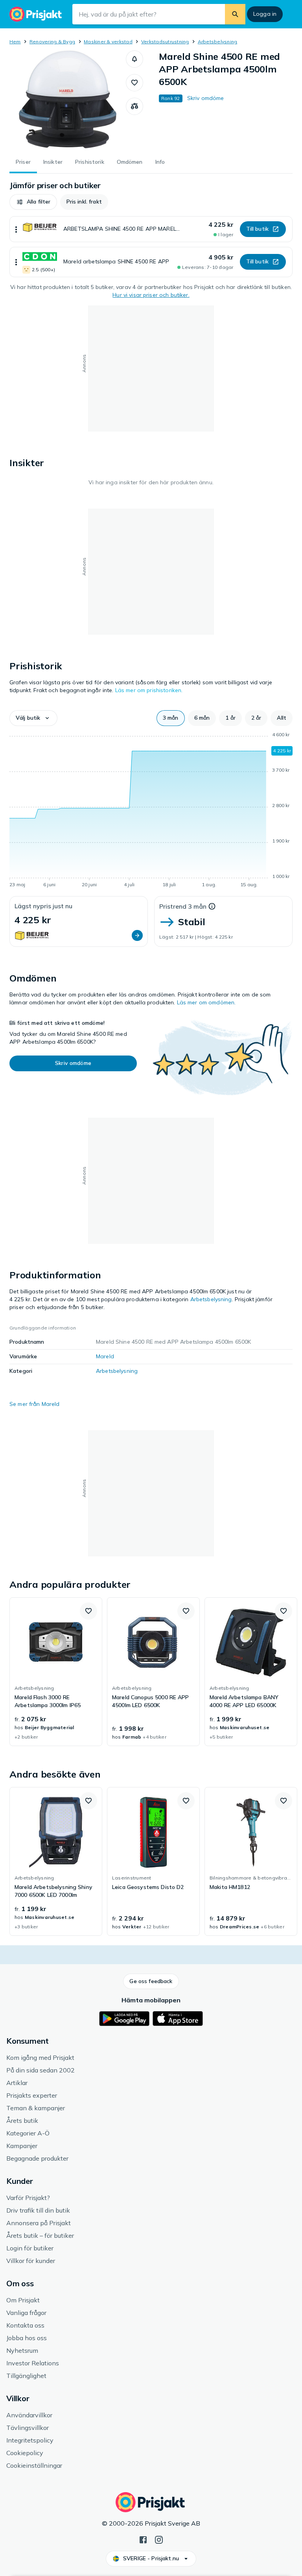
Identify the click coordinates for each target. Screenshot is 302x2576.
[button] (134, 59)
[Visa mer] (16, 229)
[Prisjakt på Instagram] (159, 2539)
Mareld (105, 1356)
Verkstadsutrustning (165, 42)
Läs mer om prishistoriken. (149, 690)
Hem (15, 42)
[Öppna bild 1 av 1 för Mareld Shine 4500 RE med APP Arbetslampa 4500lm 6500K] (68, 100)
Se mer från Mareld (35, 1404)
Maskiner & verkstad (108, 42)
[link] (56, 1672)
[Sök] (235, 14)
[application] (151, 811)
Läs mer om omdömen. (206, 1002)
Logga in (265, 14)
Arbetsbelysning (218, 42)
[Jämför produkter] (134, 106)
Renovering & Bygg (52, 42)
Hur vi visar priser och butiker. (151, 295)
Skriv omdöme (206, 98)
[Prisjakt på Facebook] (143, 2539)
